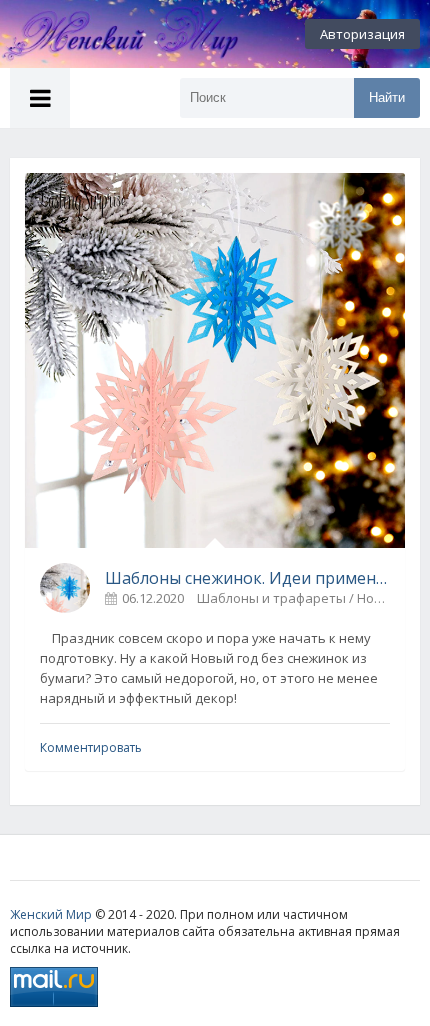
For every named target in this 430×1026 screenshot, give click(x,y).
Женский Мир (51, 914)
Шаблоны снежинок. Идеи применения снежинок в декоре (247, 578)
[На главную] (110, 34)
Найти (387, 97)
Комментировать (91, 747)
